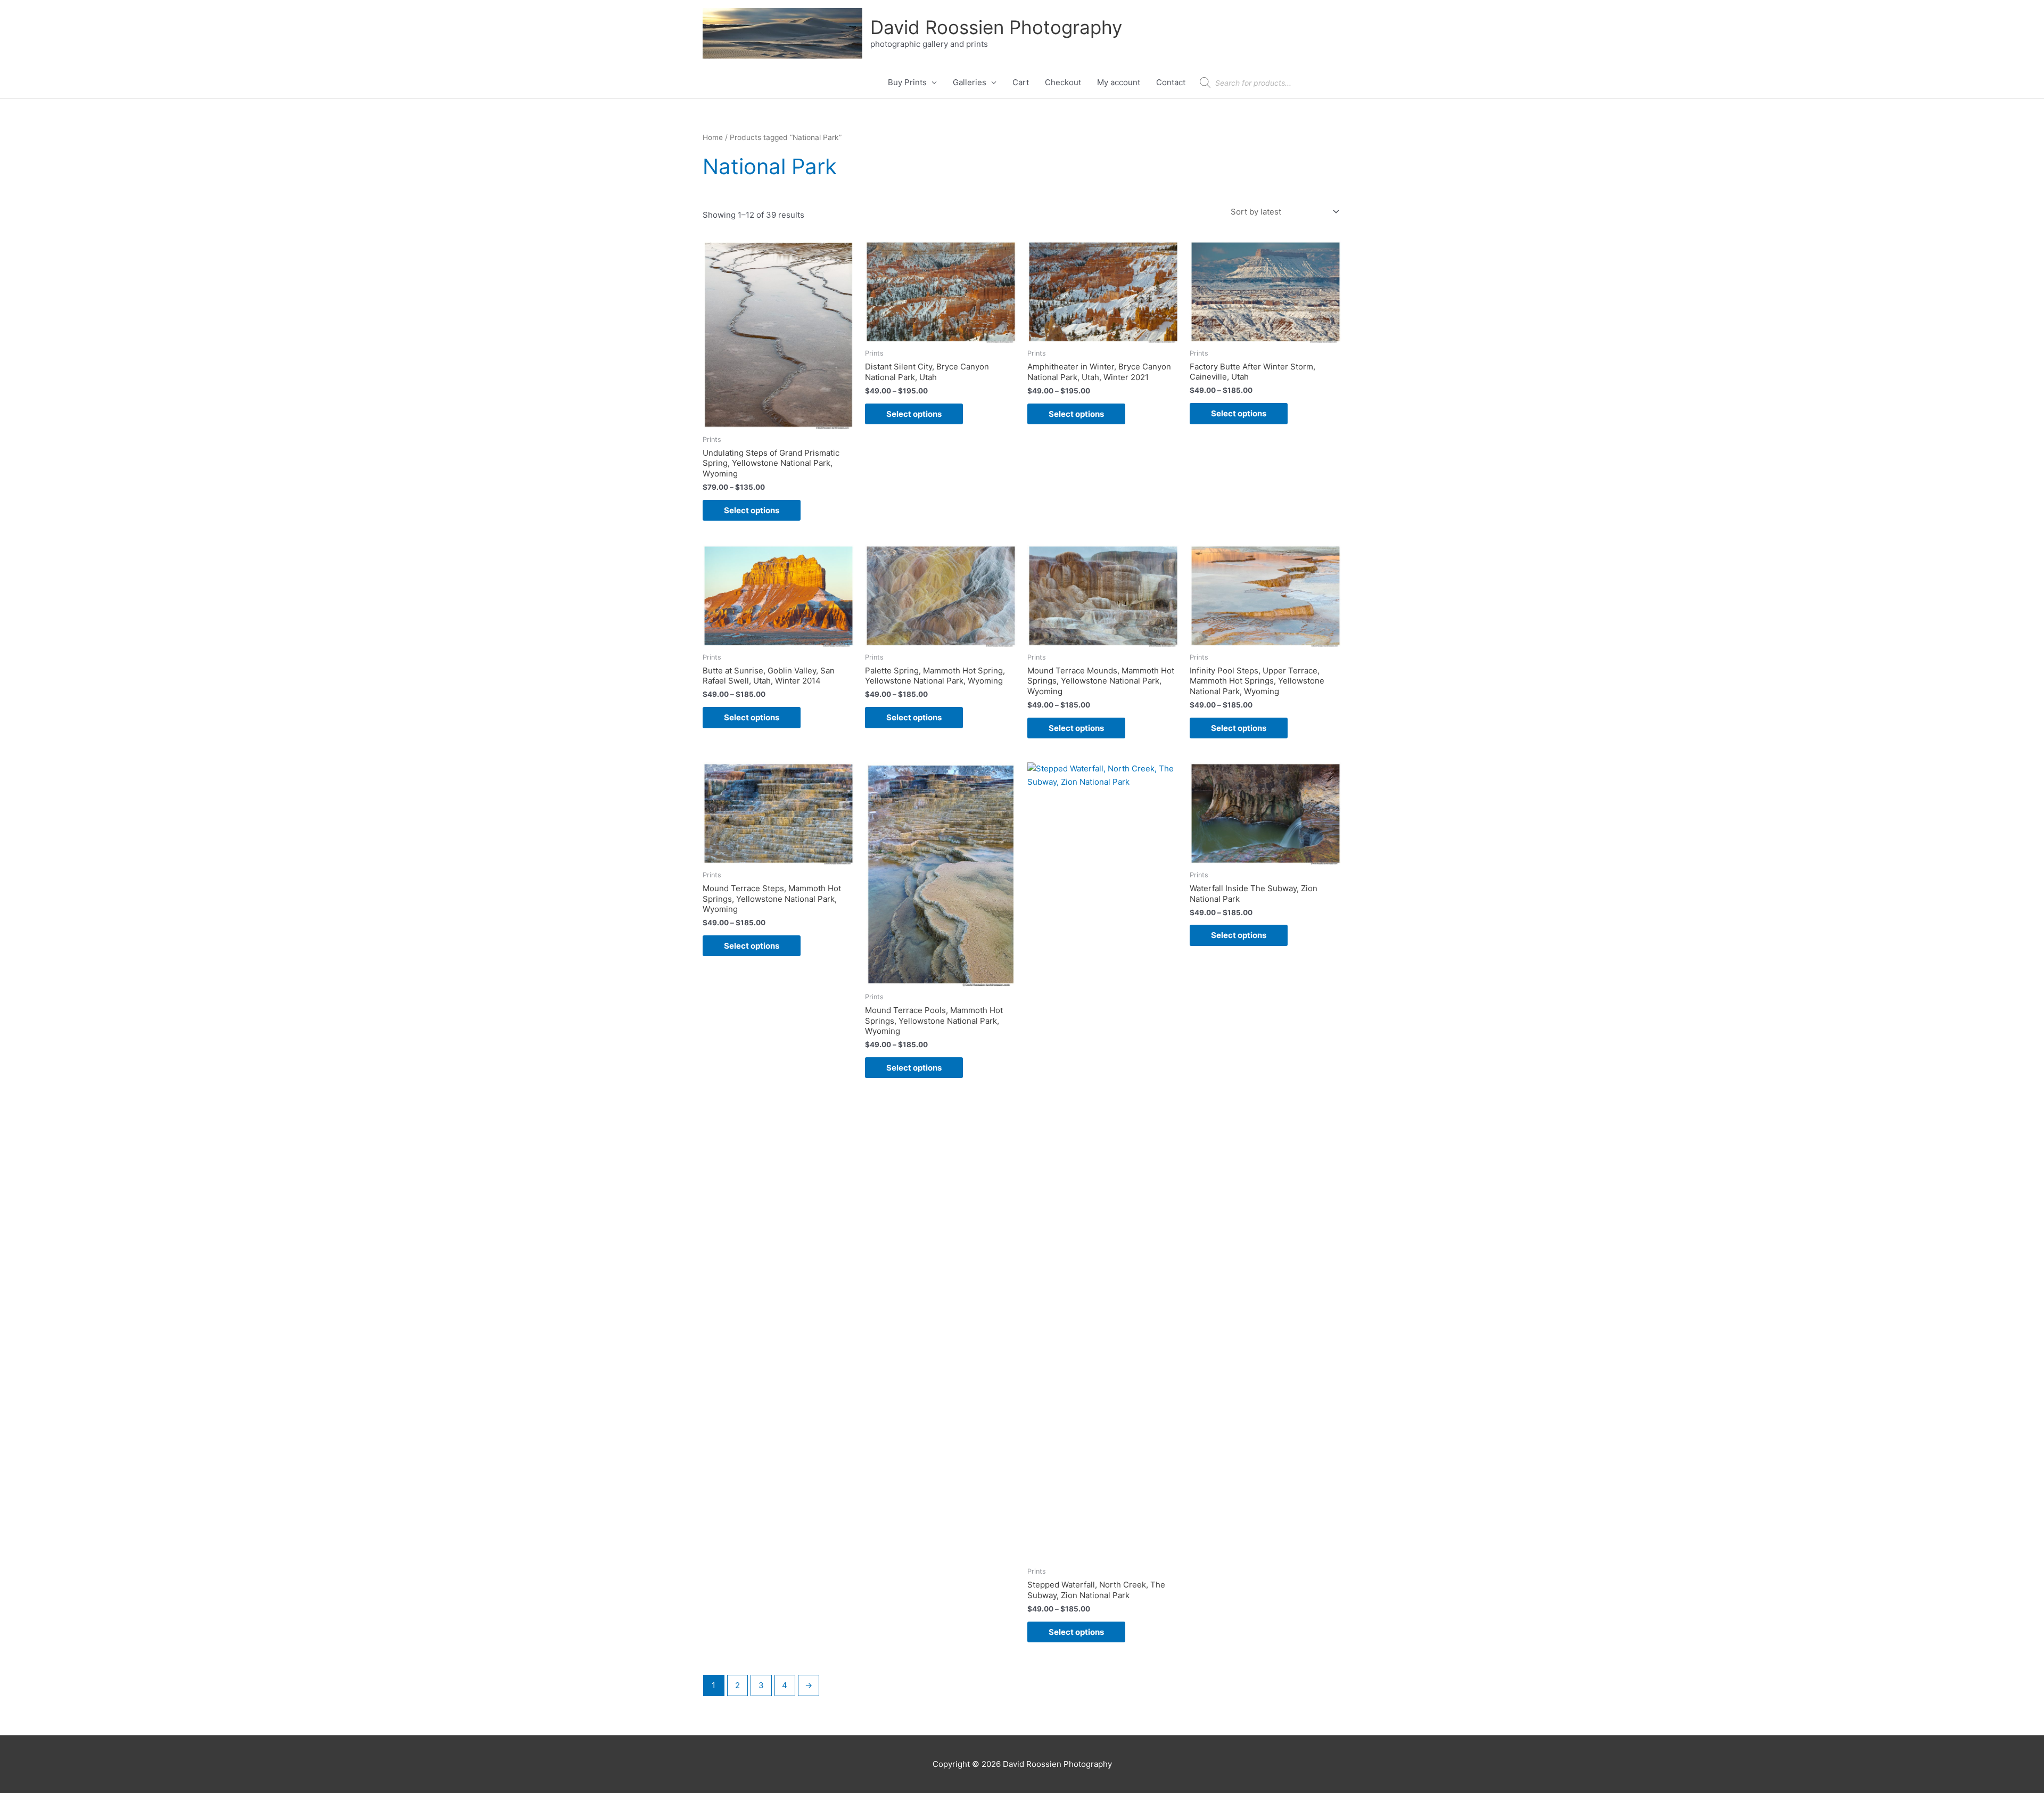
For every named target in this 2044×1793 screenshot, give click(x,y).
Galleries (970, 82)
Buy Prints (907, 82)
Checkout (1063, 82)
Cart (1021, 82)
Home (713, 137)
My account (1119, 82)
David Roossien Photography (996, 27)
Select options (752, 510)
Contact (1171, 82)
